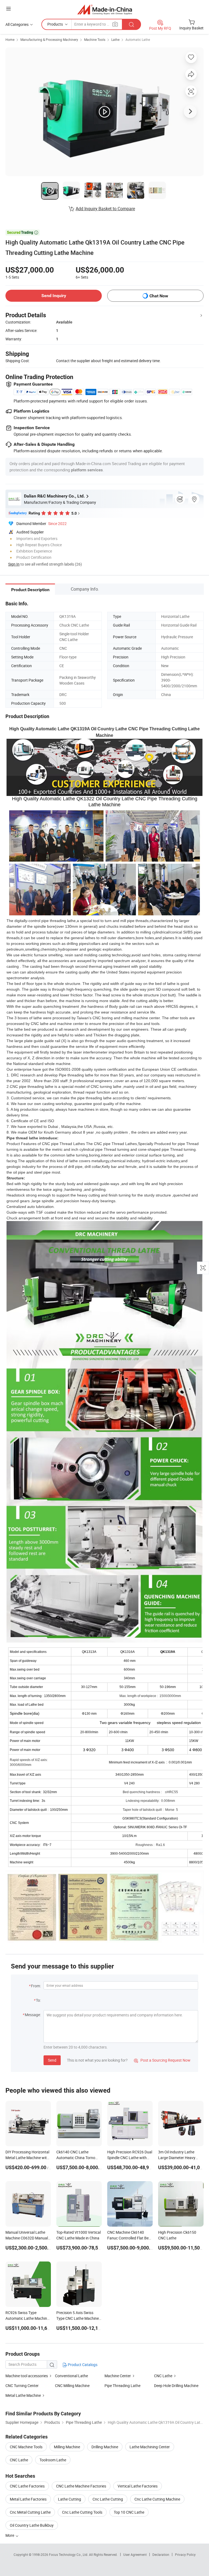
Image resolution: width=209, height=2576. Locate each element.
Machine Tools (95, 39)
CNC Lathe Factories (27, 2486)
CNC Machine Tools (26, 2447)
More (10, 2535)
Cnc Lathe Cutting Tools (82, 2512)
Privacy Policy (185, 2554)
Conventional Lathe (71, 2376)
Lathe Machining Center (150, 2447)
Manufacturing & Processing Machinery (49, 39)
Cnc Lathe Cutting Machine (157, 2499)
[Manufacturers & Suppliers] (105, 9)
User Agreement (135, 2554)
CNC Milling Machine (72, 2386)
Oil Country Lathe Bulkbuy (32, 2525)
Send (52, 2060)
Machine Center (118, 2376)
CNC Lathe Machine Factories (81, 2486)
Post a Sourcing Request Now (162, 2060)
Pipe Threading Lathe (122, 2386)
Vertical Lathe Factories (138, 2486)
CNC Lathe (163, 2376)
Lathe (115, 39)
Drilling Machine (105, 2447)
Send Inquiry (54, 296)
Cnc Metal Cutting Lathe (30, 2512)
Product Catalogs (82, 2365)
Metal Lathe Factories (28, 2499)
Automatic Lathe (138, 39)
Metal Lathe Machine (23, 2395)
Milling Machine (67, 2447)
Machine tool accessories (27, 2376)
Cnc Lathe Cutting (108, 2499)
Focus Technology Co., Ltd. (69, 2554)
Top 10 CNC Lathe (129, 2512)
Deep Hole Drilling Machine (176, 2386)
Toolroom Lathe (53, 2460)
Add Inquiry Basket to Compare (105, 209)
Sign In (14, 564)
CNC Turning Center (22, 2386)
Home (10, 39)
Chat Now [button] (159, 296)
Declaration (161, 2554)
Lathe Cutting (70, 2499)
